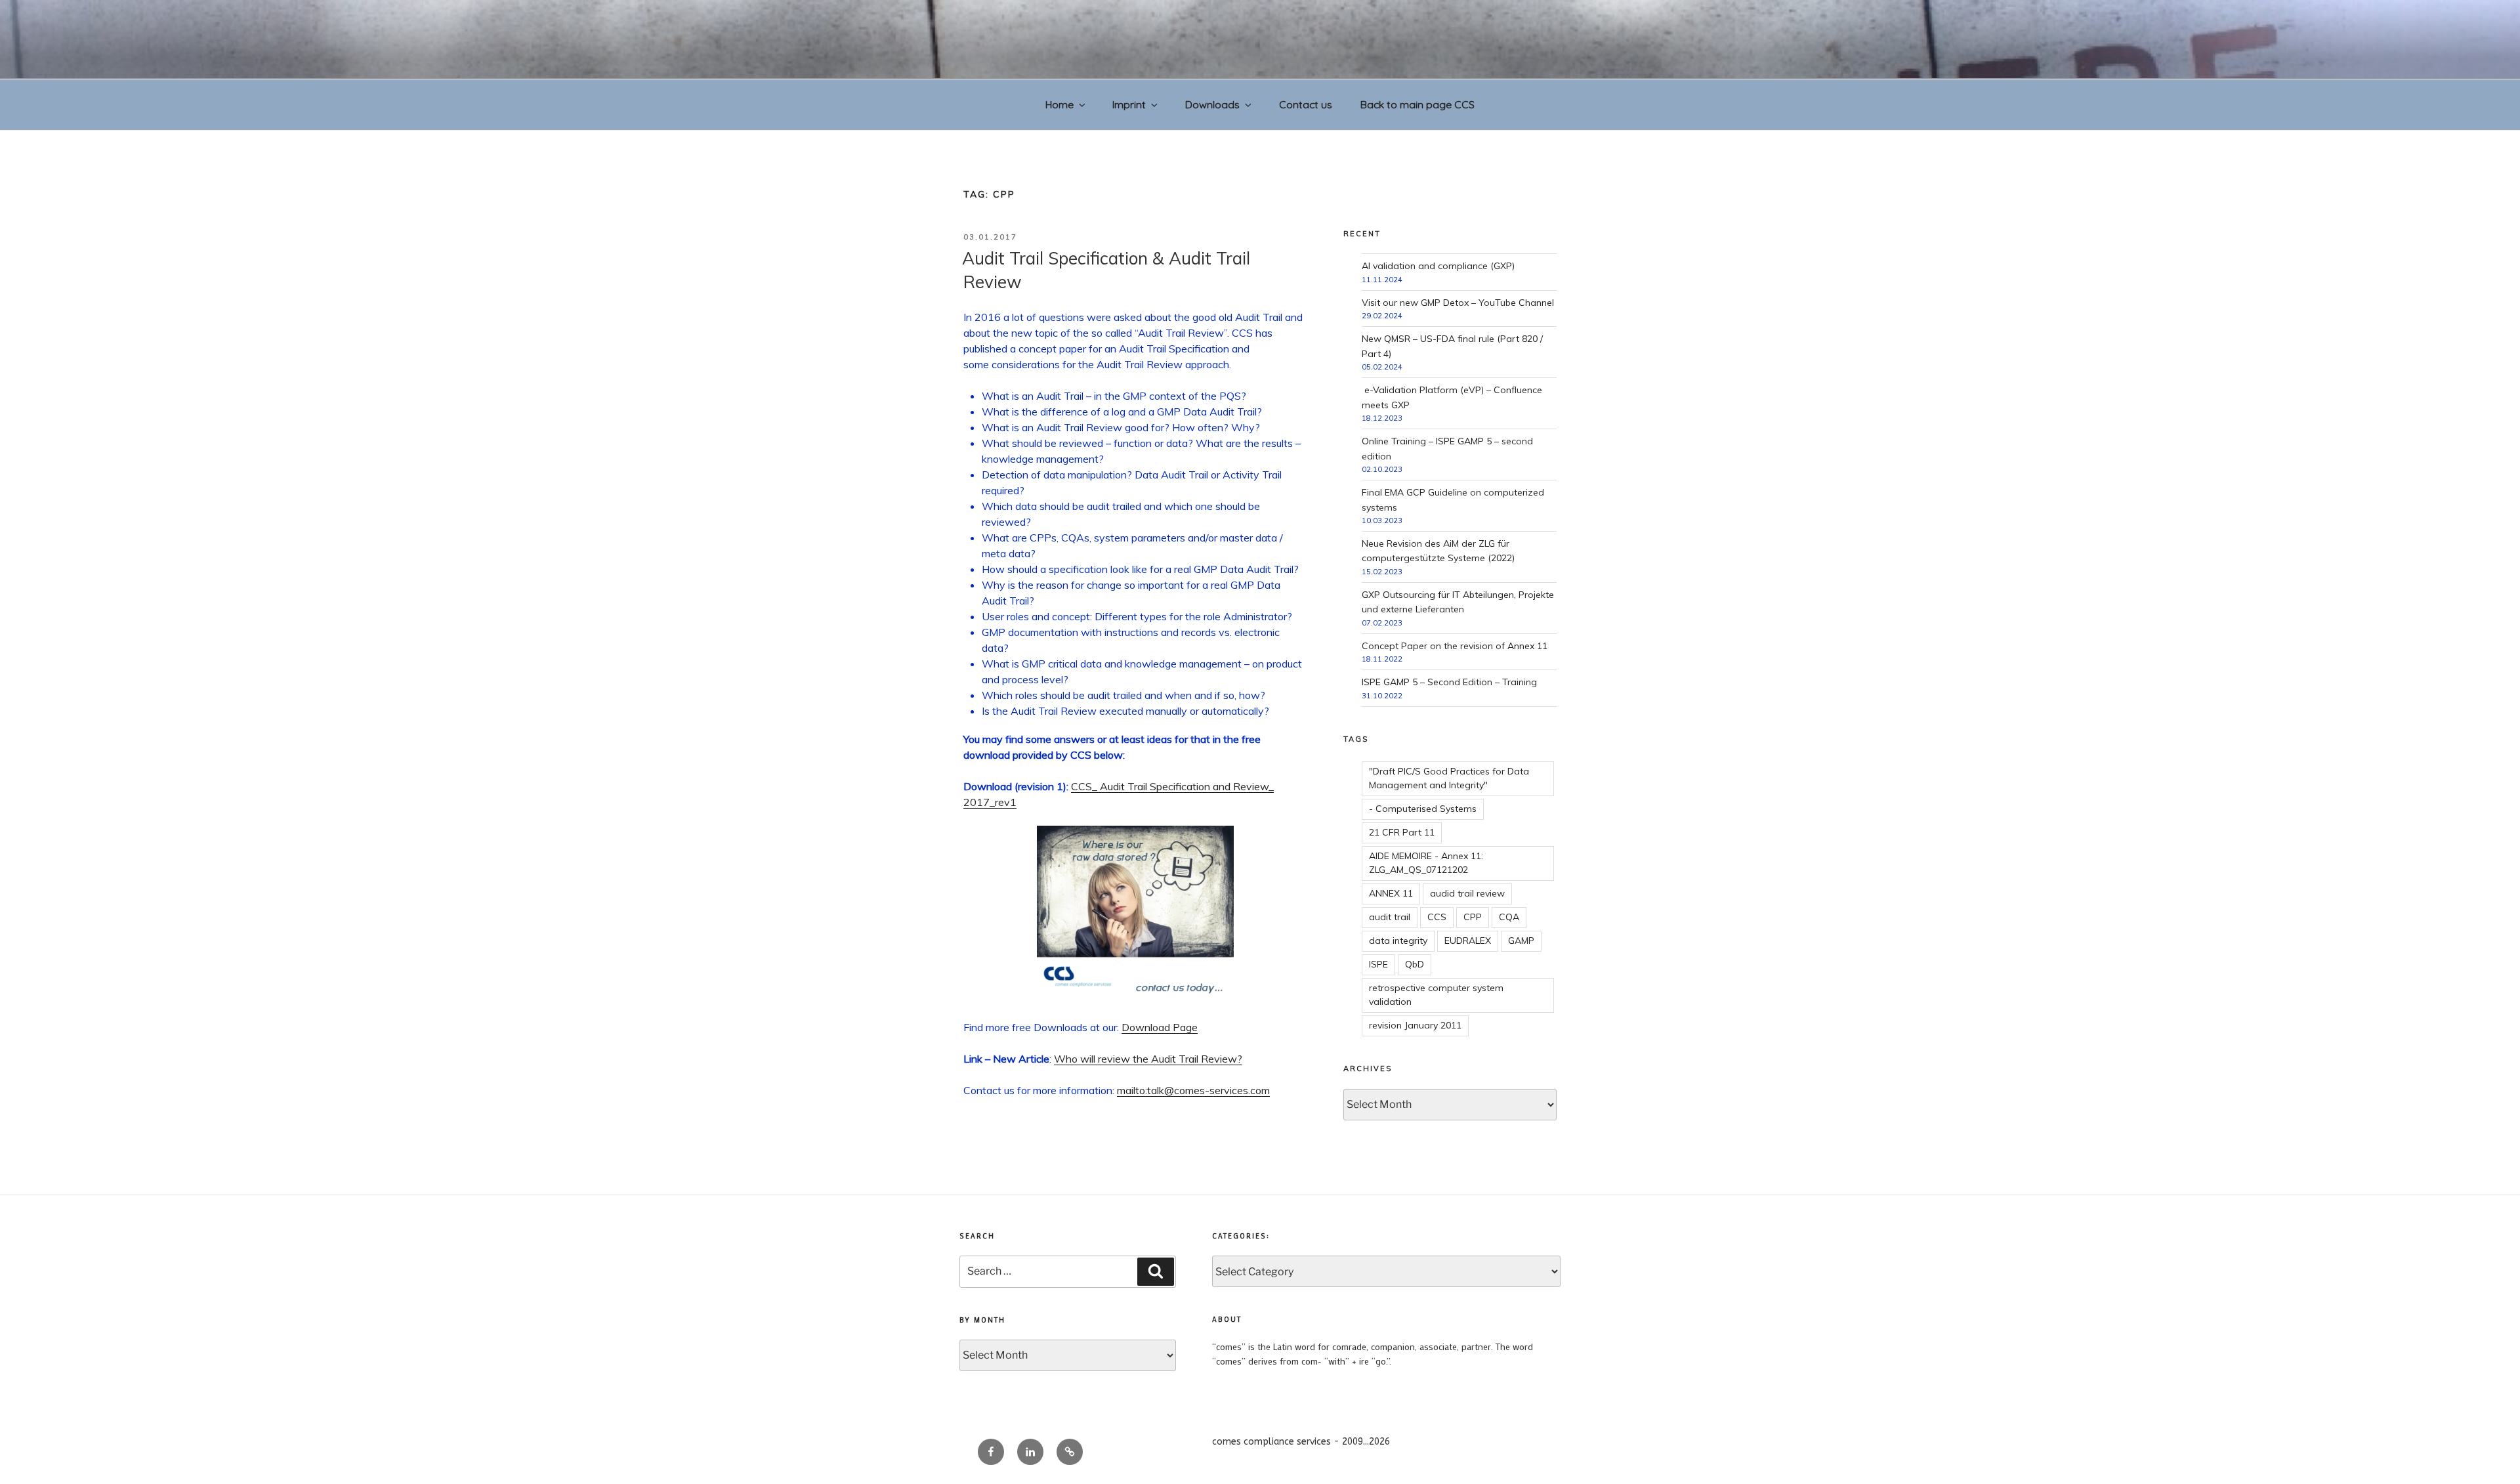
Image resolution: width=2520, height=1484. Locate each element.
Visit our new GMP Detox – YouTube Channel (1458, 303)
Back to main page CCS (1417, 104)
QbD (1415, 964)
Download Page (1160, 1027)
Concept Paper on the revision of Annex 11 (1455, 646)
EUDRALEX (1468, 941)
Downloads (1212, 104)
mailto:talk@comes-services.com (1193, 1090)
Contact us (1306, 104)
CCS (1437, 917)
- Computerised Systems (1423, 809)
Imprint (1129, 104)
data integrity (1398, 941)
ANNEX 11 (1391, 893)
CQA (1509, 917)
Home (1060, 104)
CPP (1473, 917)
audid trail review (1467, 893)
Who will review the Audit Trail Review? (1148, 1059)
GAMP (1521, 941)
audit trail (1390, 917)
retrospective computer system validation (1436, 995)
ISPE (1378, 964)
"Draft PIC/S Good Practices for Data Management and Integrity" (1449, 778)
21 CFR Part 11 (1402, 832)
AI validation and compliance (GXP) (1438, 266)
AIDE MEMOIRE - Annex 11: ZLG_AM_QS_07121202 (1426, 863)
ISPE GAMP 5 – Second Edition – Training (1449, 682)
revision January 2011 (1415, 1025)
